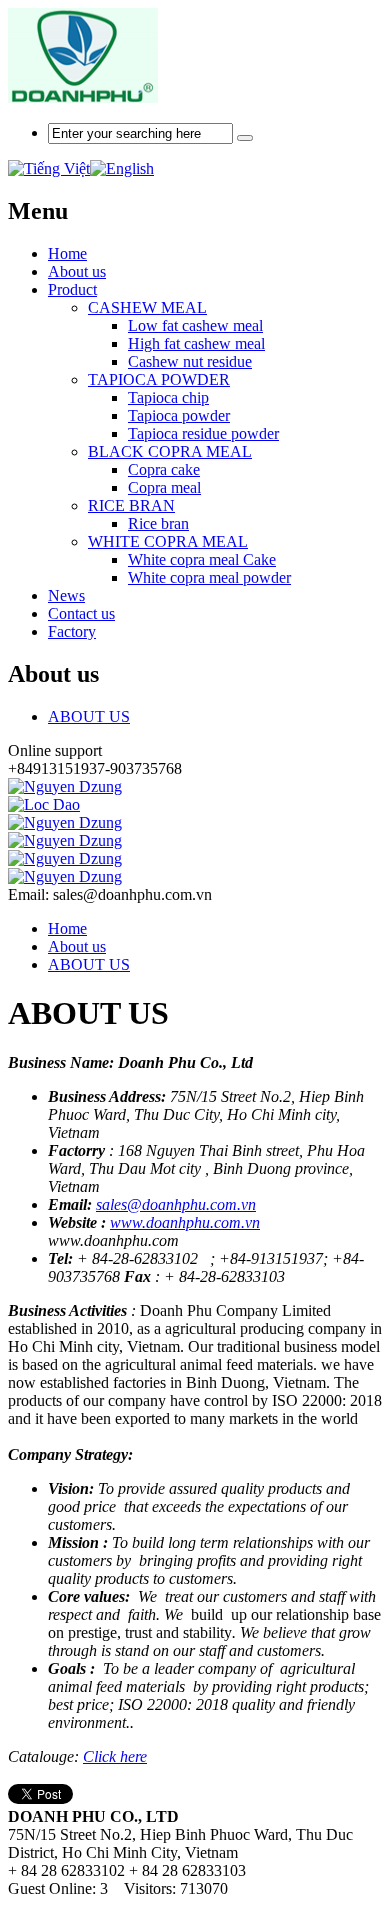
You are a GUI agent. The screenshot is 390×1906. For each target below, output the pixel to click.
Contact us (81, 613)
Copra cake (164, 469)
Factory (72, 631)
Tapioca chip (168, 397)
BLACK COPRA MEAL (170, 451)
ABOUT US (89, 716)
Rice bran (158, 523)
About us (77, 271)
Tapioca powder (179, 415)
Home (67, 928)
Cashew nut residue (190, 361)
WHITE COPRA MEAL (168, 541)
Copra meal (164, 487)
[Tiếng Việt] (49, 168)
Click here (115, 1756)
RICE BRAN (131, 505)
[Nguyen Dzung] (65, 786)
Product (72, 289)
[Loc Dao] (44, 804)
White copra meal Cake (202, 559)
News (66, 595)
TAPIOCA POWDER (159, 379)
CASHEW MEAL (147, 307)
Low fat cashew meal (195, 325)
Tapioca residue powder (203, 433)
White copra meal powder (209, 577)
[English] (122, 168)
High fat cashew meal (196, 343)
